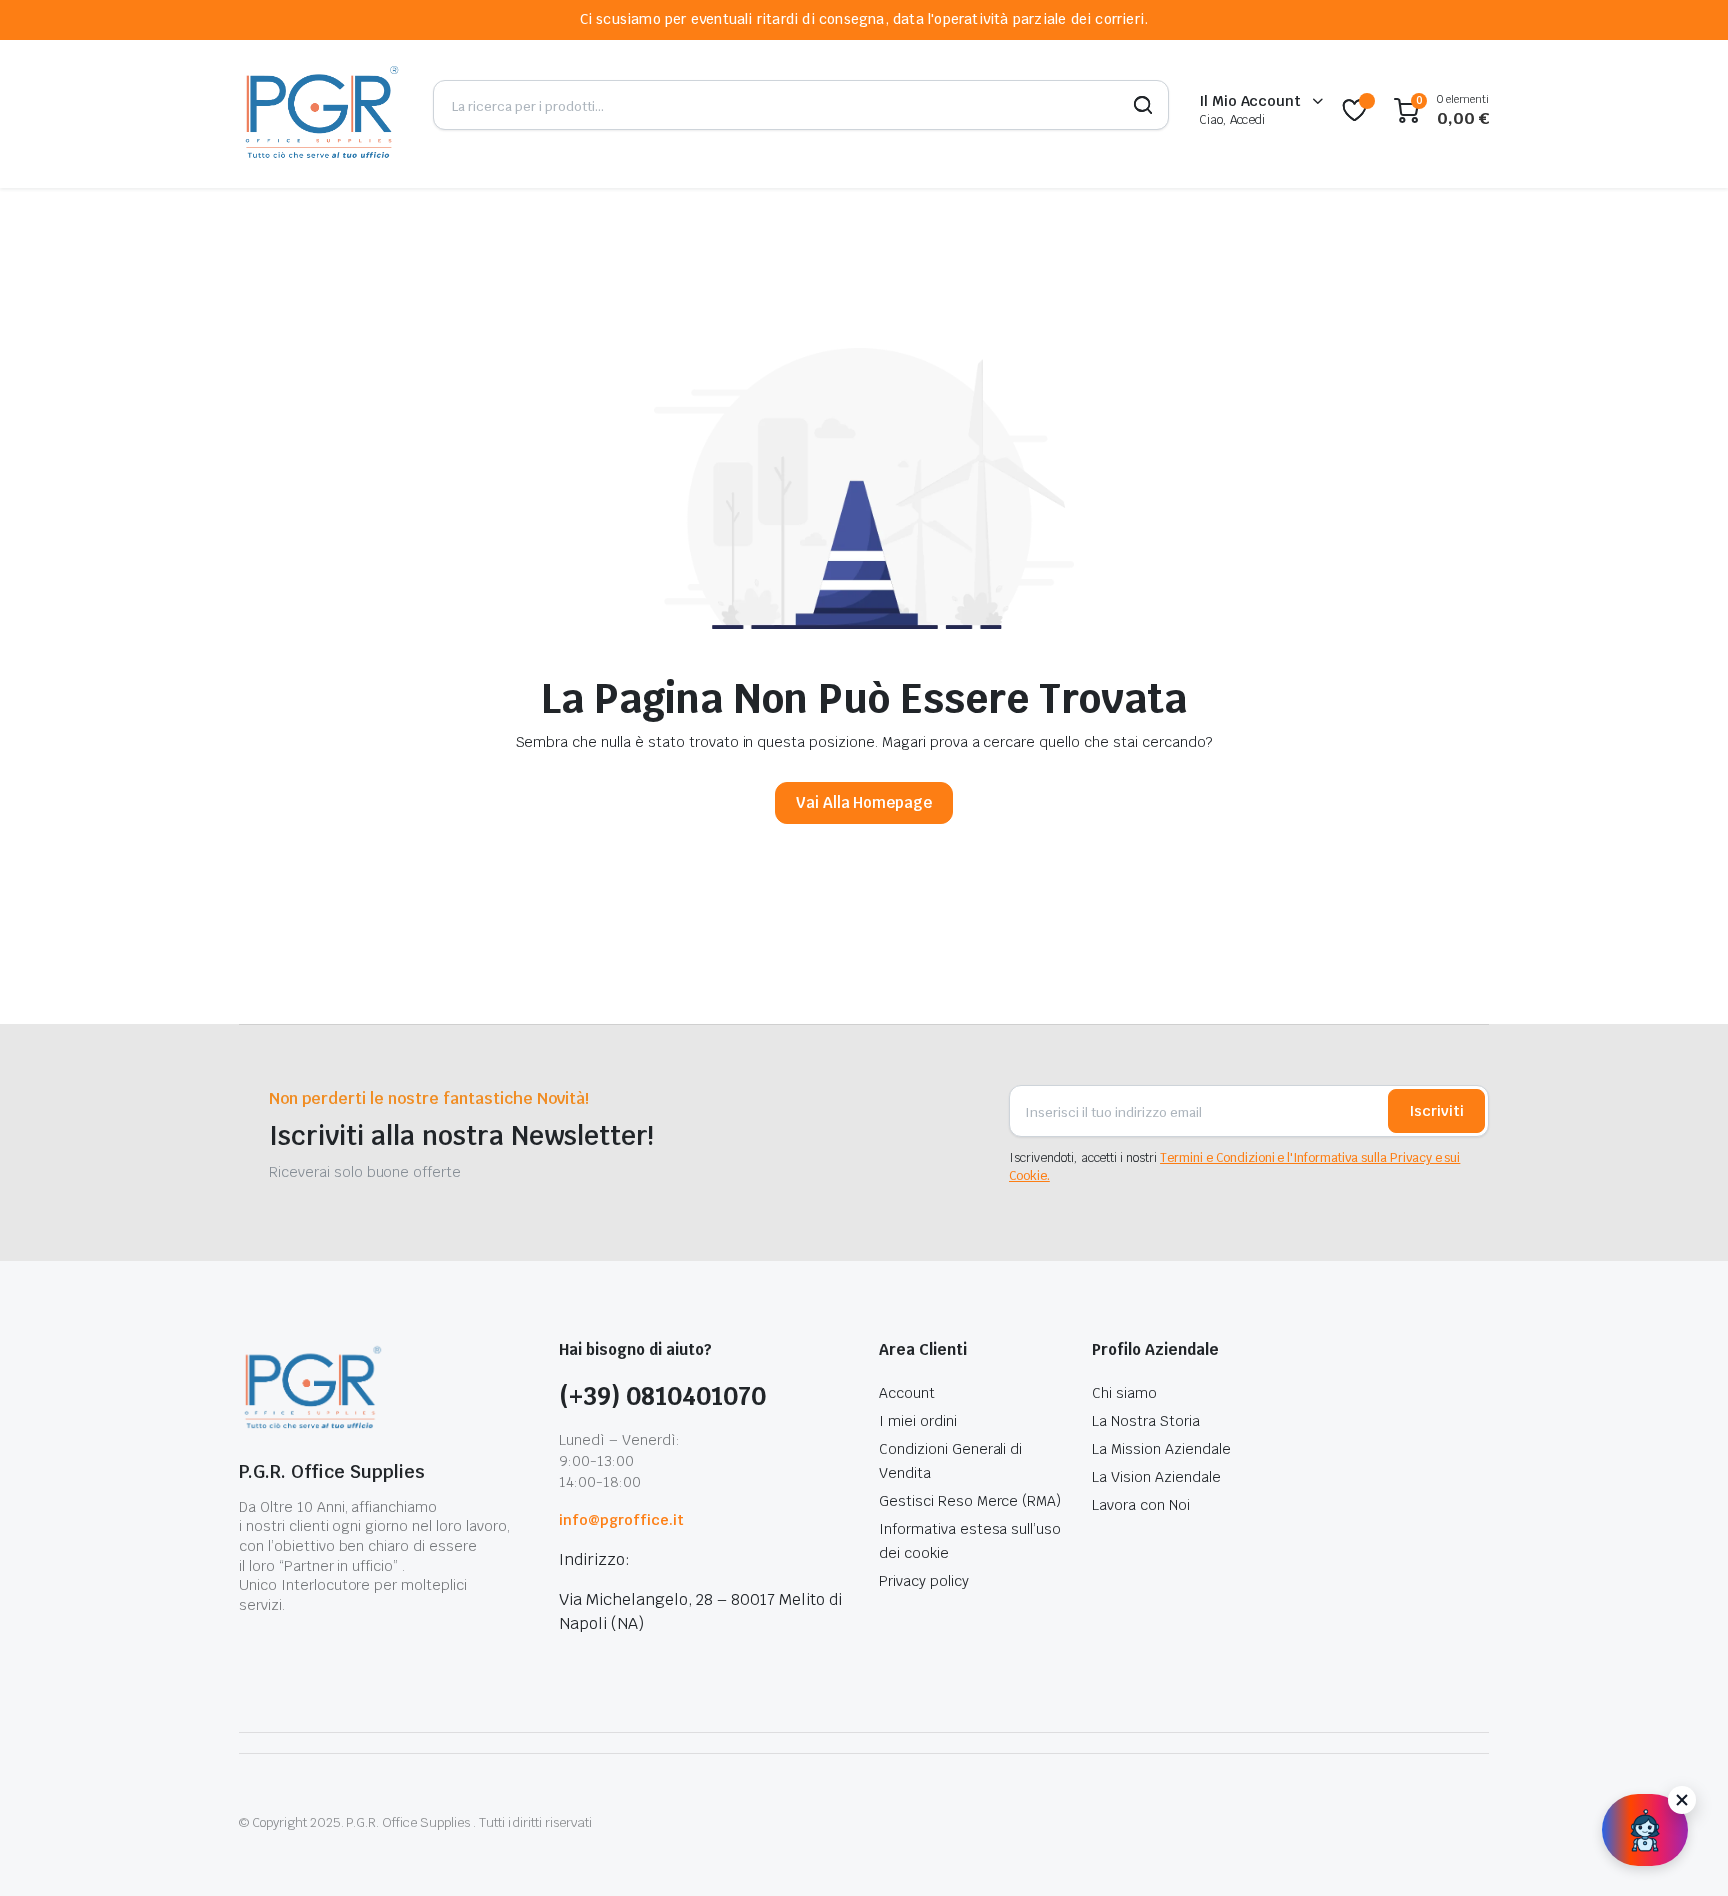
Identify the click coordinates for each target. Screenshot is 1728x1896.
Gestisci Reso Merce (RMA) (970, 1501)
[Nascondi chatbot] (1682, 1800)
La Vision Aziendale (1156, 1477)
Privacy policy (924, 1581)
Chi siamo (1124, 1393)
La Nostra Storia (1146, 1421)
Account (907, 1393)
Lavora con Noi (1141, 1505)
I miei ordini (918, 1421)
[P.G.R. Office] (321, 110)
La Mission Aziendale (1161, 1449)
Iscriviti (1436, 1111)
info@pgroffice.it (621, 1520)
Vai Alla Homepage (864, 802)
